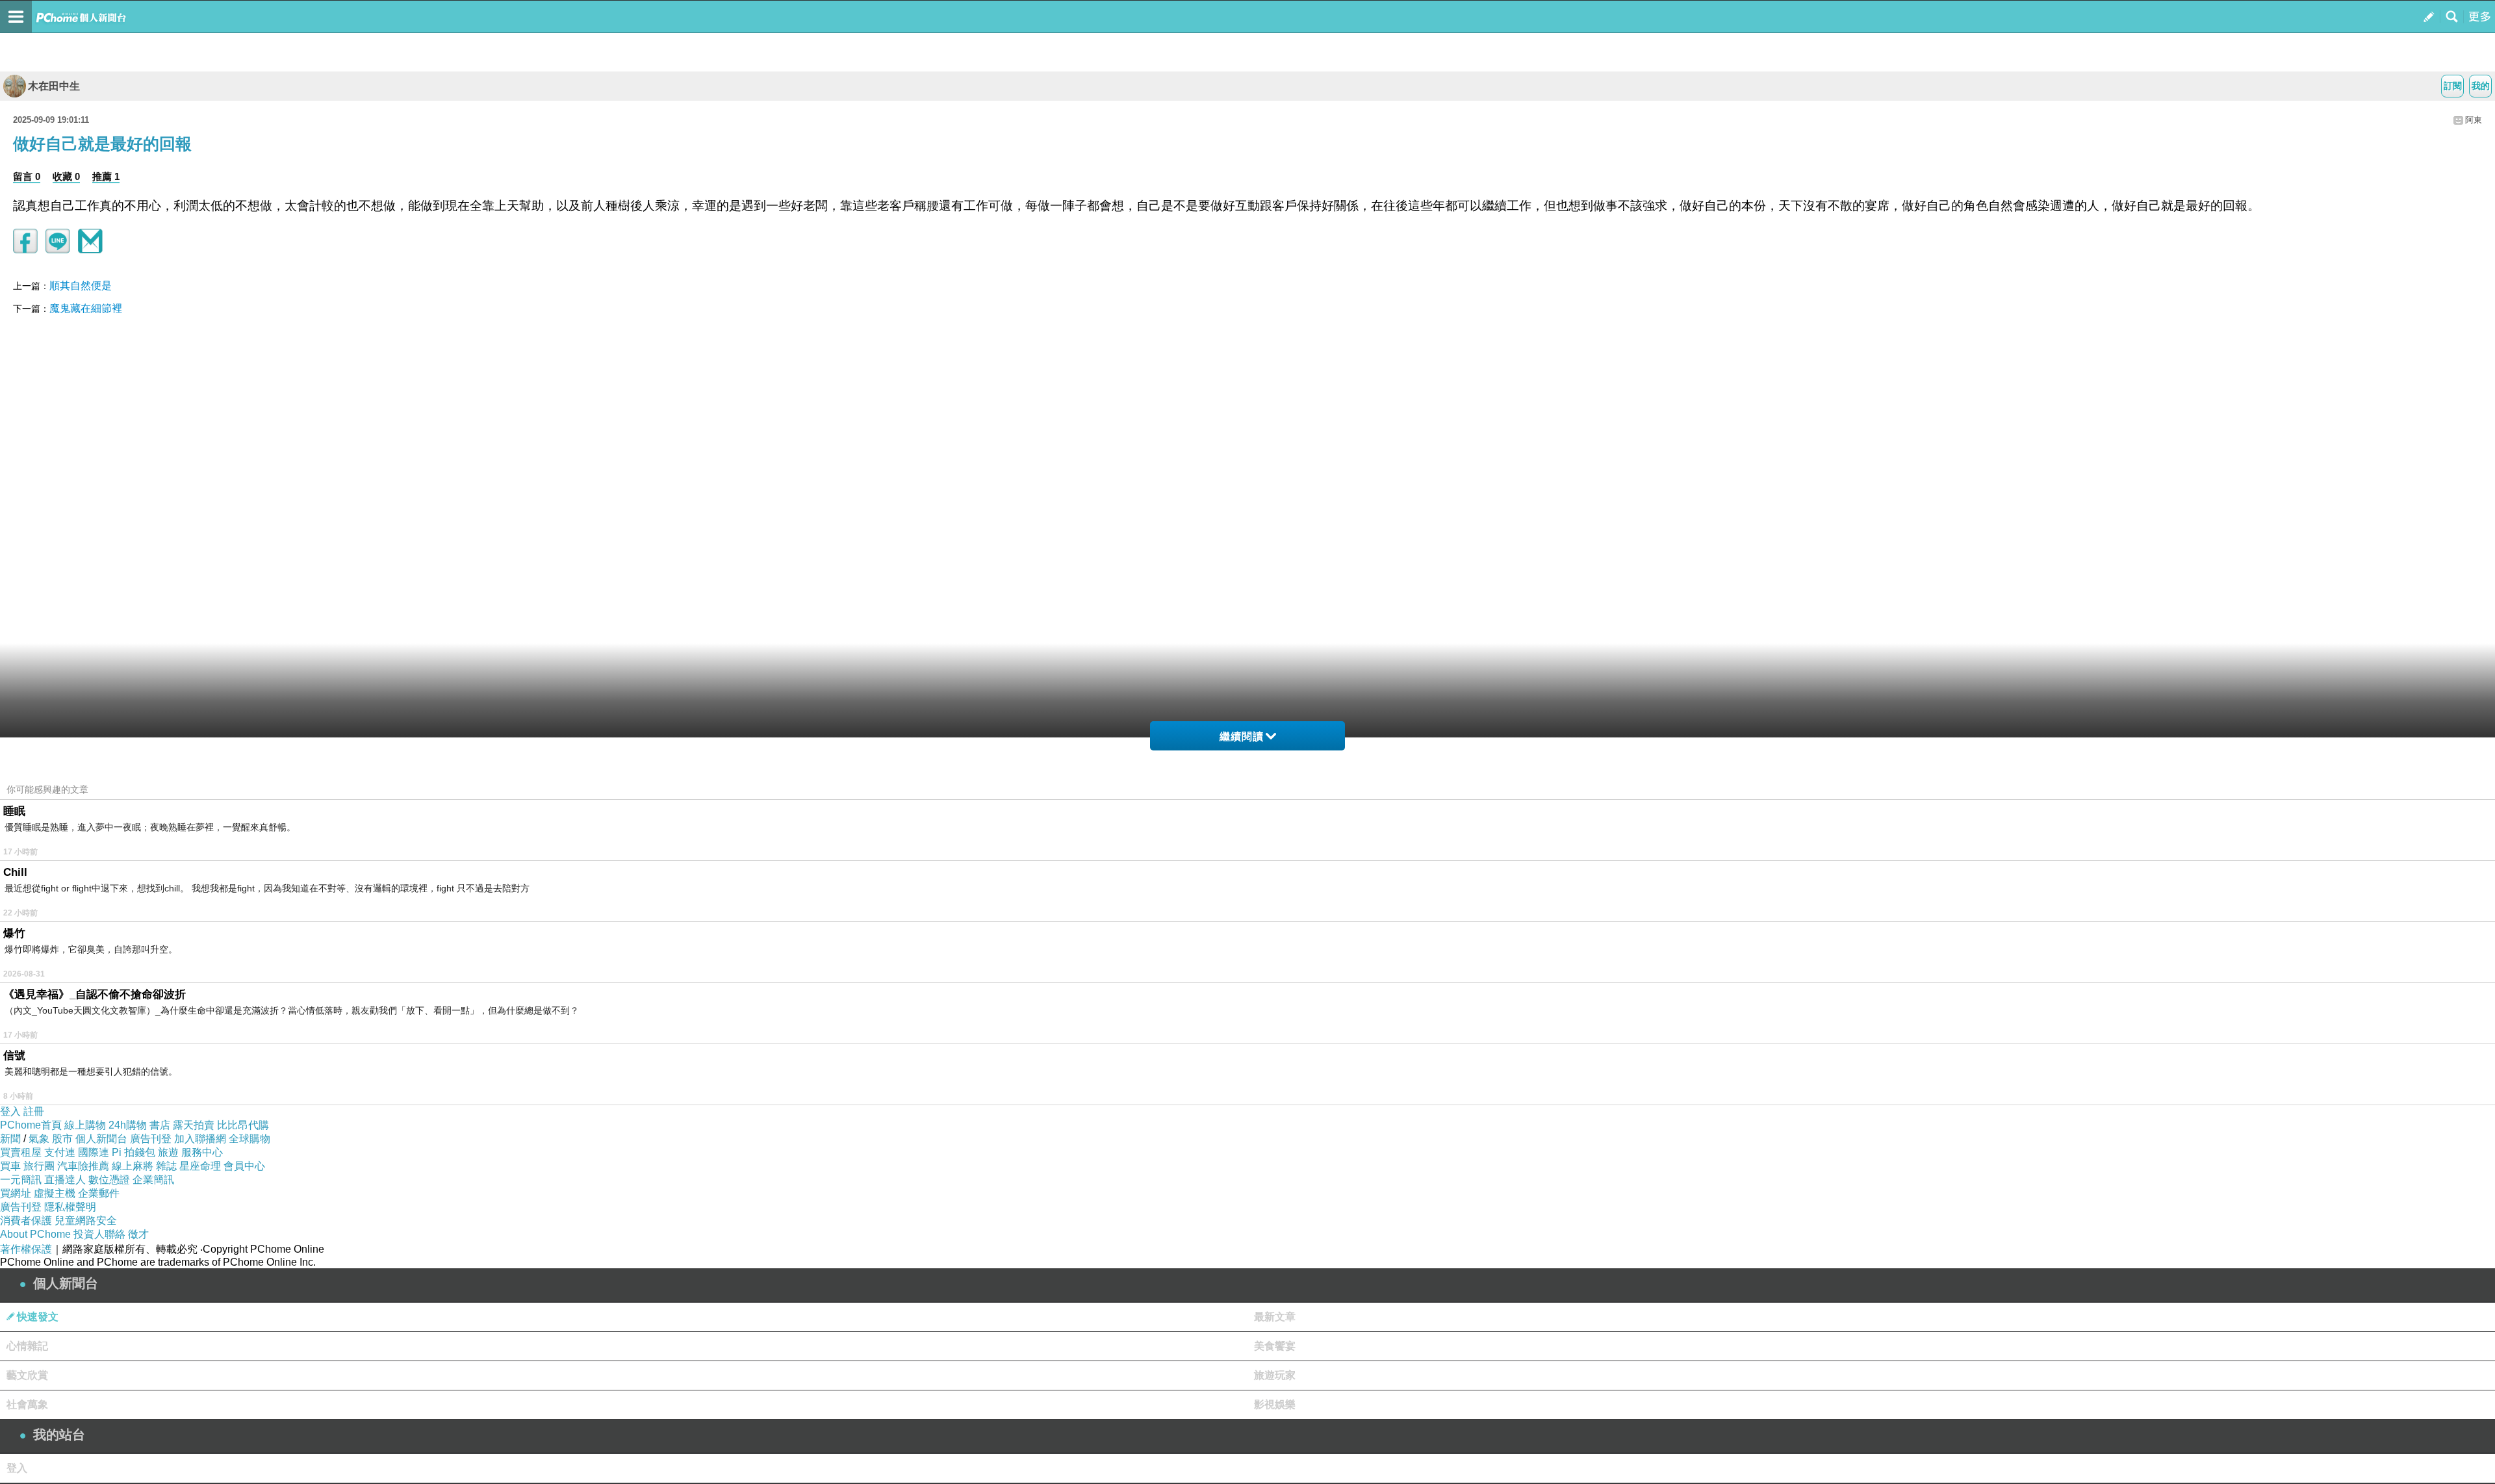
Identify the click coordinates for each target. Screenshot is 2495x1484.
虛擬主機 (55, 1193)
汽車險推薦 (83, 1166)
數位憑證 (109, 1180)
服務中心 (202, 1152)
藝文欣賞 (27, 1375)
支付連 (60, 1152)
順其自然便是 (81, 286)
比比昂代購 (243, 1125)
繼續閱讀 (1242, 736)
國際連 (94, 1152)
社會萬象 (27, 1404)
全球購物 (249, 1139)
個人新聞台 (101, 1139)
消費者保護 (26, 1221)
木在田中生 (54, 86)
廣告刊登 (151, 1139)
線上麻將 (133, 1166)
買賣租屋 (21, 1152)
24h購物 (128, 1125)
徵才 (138, 1234)
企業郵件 (99, 1193)
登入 (10, 1111)
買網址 (16, 1193)
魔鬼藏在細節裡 (86, 308)
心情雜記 (27, 1346)
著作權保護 (26, 1249)
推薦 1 (106, 176)
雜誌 (166, 1166)
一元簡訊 (21, 1180)
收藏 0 (66, 176)
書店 (160, 1125)
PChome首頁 (31, 1125)
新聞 (10, 1139)
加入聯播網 (200, 1139)
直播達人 (65, 1180)
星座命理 (200, 1166)
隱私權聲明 (70, 1207)
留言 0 (27, 176)
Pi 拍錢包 (134, 1152)
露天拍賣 (194, 1125)
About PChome (35, 1234)
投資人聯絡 (99, 1234)
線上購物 (85, 1125)
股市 (62, 1139)
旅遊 (168, 1152)
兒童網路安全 (86, 1221)
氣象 (39, 1139)
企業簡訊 (153, 1180)
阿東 (2474, 120)
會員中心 (244, 1166)
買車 (10, 1166)
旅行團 (39, 1166)
